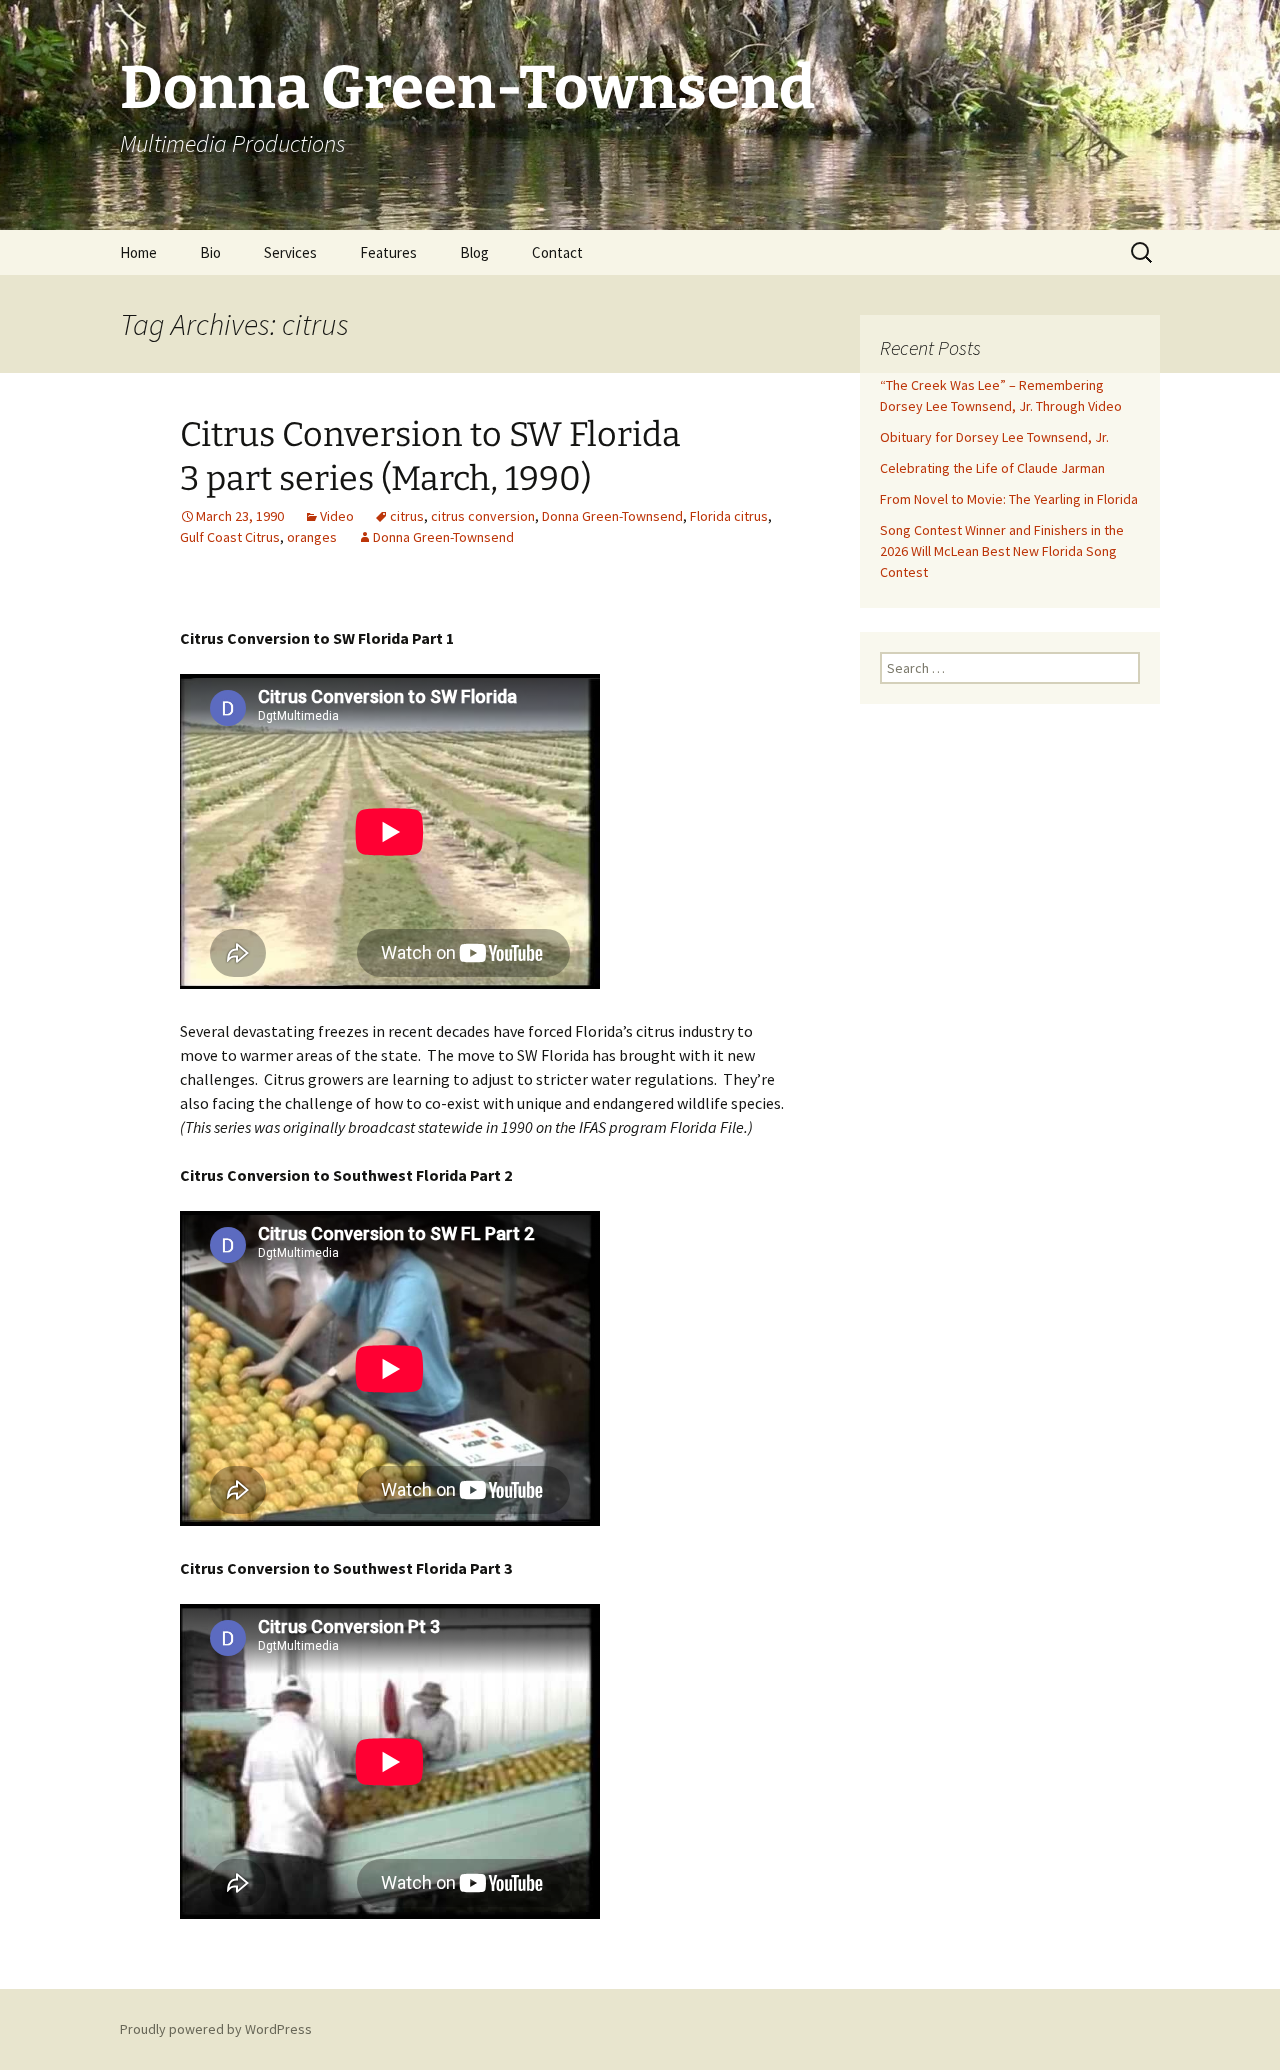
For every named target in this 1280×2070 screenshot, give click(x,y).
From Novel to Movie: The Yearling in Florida (1009, 499)
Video (337, 516)
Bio (210, 252)
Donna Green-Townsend (612, 516)
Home (138, 252)
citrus (407, 516)
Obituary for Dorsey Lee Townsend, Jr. (994, 437)
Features (388, 252)
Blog (474, 252)
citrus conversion (483, 516)
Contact (557, 252)
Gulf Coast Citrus (230, 537)
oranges (312, 537)
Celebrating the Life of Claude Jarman (992, 468)
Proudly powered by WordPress (216, 2029)
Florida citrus (729, 516)
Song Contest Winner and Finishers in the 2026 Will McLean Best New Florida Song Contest (1002, 551)
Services (290, 252)
